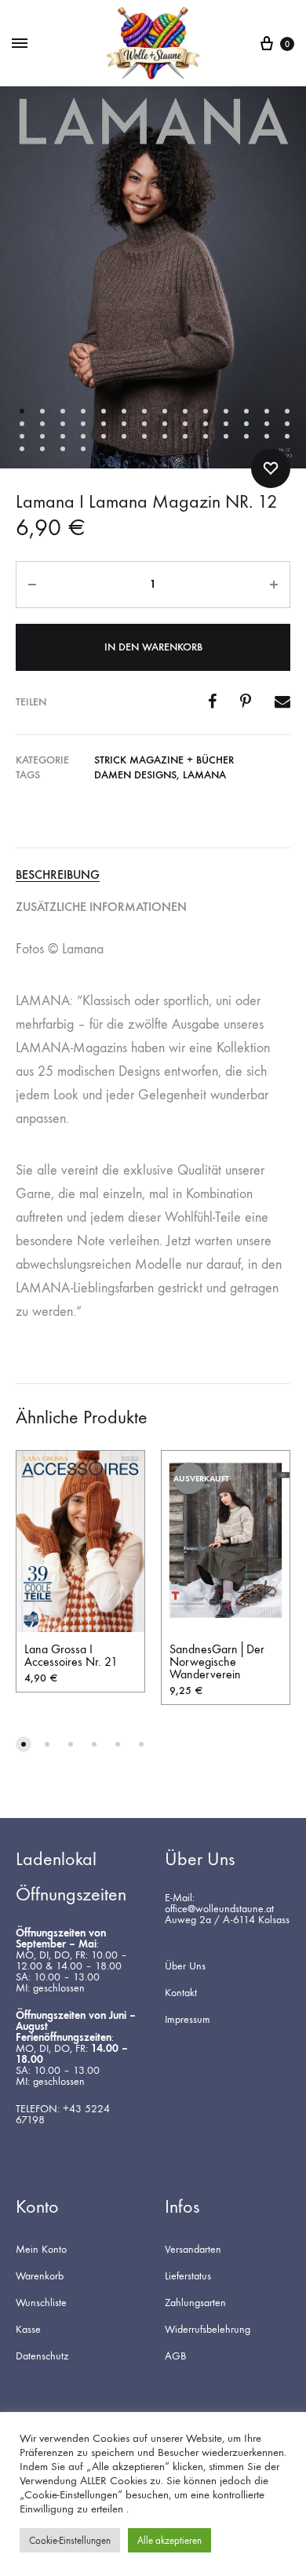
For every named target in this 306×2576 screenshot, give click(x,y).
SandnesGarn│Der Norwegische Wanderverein (217, 1661)
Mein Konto (41, 2250)
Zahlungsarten (195, 2303)
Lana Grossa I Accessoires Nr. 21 (71, 1655)
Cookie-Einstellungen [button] (70, 2540)
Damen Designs (135, 775)
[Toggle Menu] (20, 44)
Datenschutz (42, 2356)
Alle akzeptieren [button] (169, 2540)
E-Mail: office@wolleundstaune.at (219, 1904)
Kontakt (181, 1993)
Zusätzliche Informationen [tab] (101, 907)
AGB (175, 2356)
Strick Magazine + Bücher (164, 760)
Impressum (188, 2020)
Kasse (28, 2330)
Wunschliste (41, 2303)
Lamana (204, 775)
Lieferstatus (188, 2276)
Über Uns (185, 1966)
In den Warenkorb (153, 647)
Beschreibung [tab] (58, 875)
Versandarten (193, 2250)
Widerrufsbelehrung (208, 2330)
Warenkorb (40, 2276)
